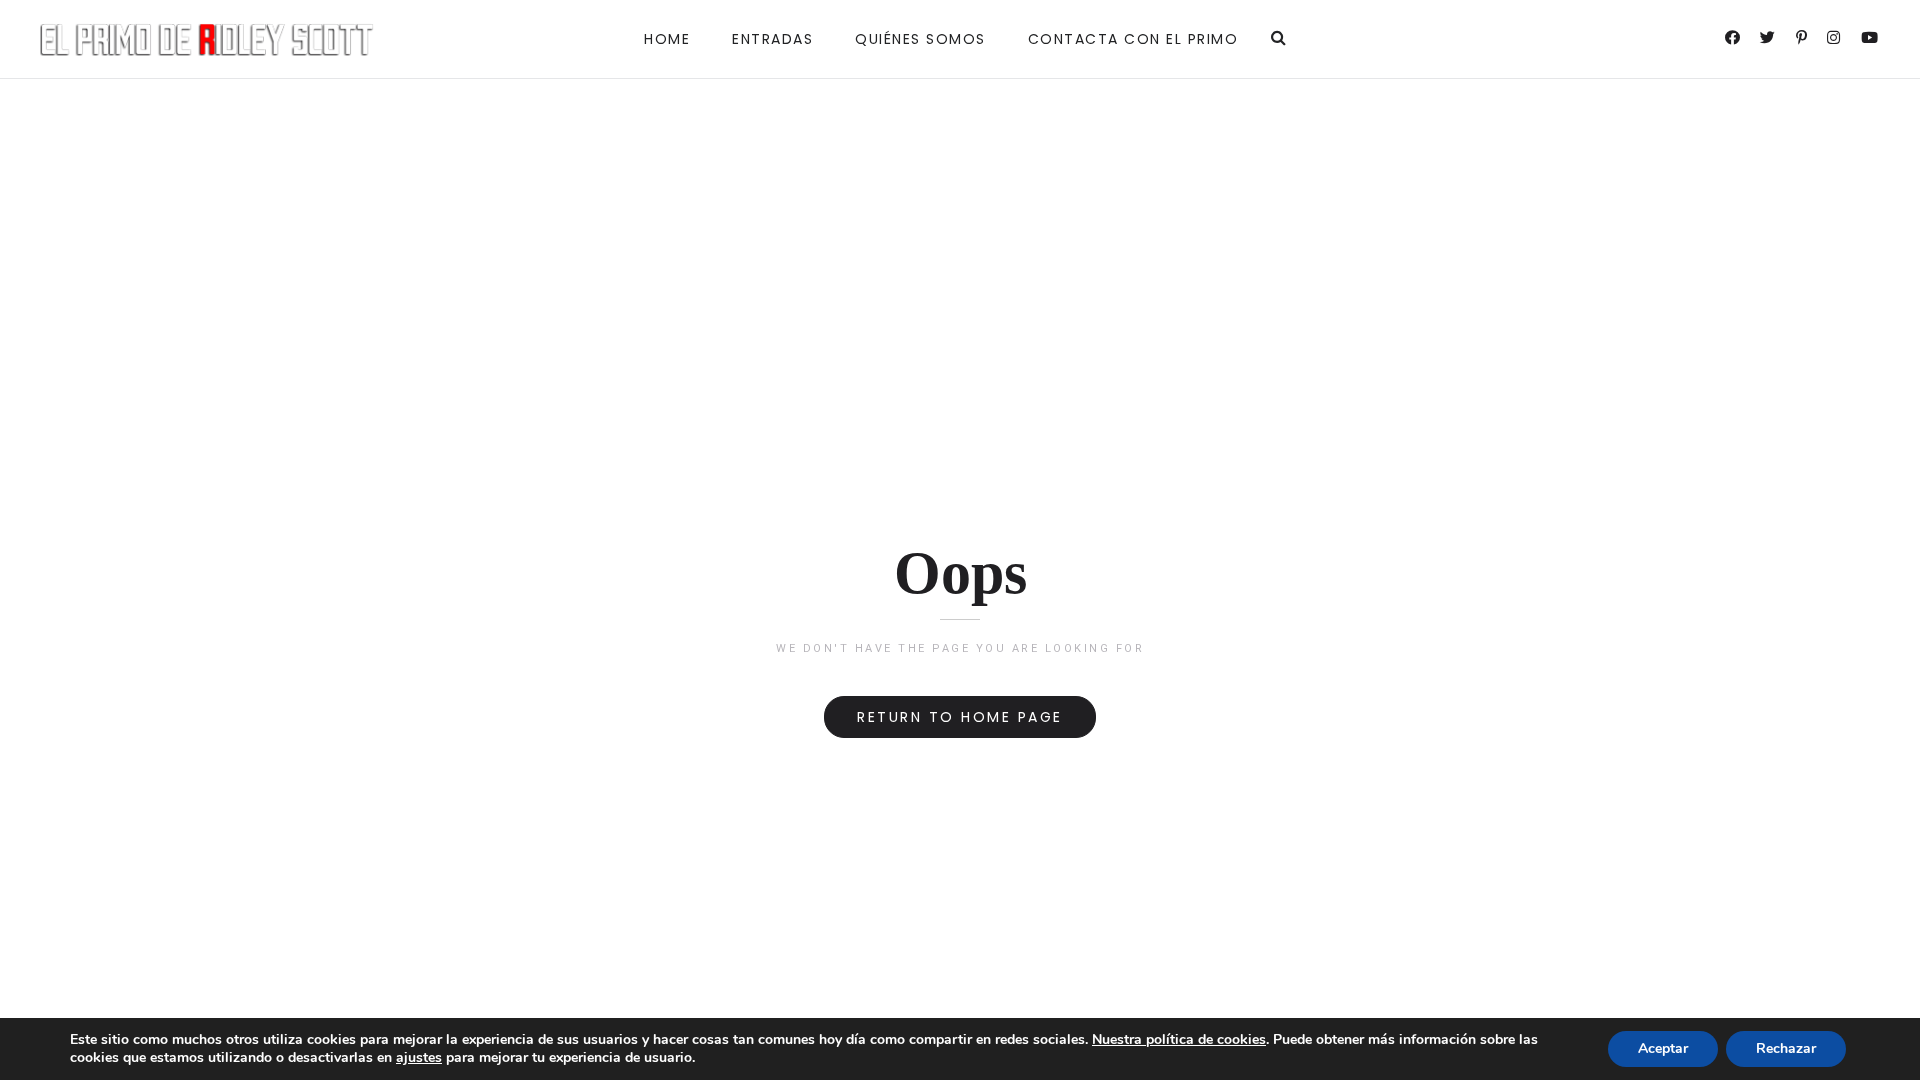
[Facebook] (1734, 39)
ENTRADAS (772, 39)
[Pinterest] (1803, 39)
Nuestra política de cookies (1179, 1039)
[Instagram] (1835, 39)
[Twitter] (1769, 39)
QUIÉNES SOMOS (920, 39)
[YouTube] (1871, 39)
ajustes (419, 1058)
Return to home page (960, 717)
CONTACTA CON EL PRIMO (1133, 39)
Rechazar (1786, 1048)
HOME (667, 39)
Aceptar (1663, 1048)
